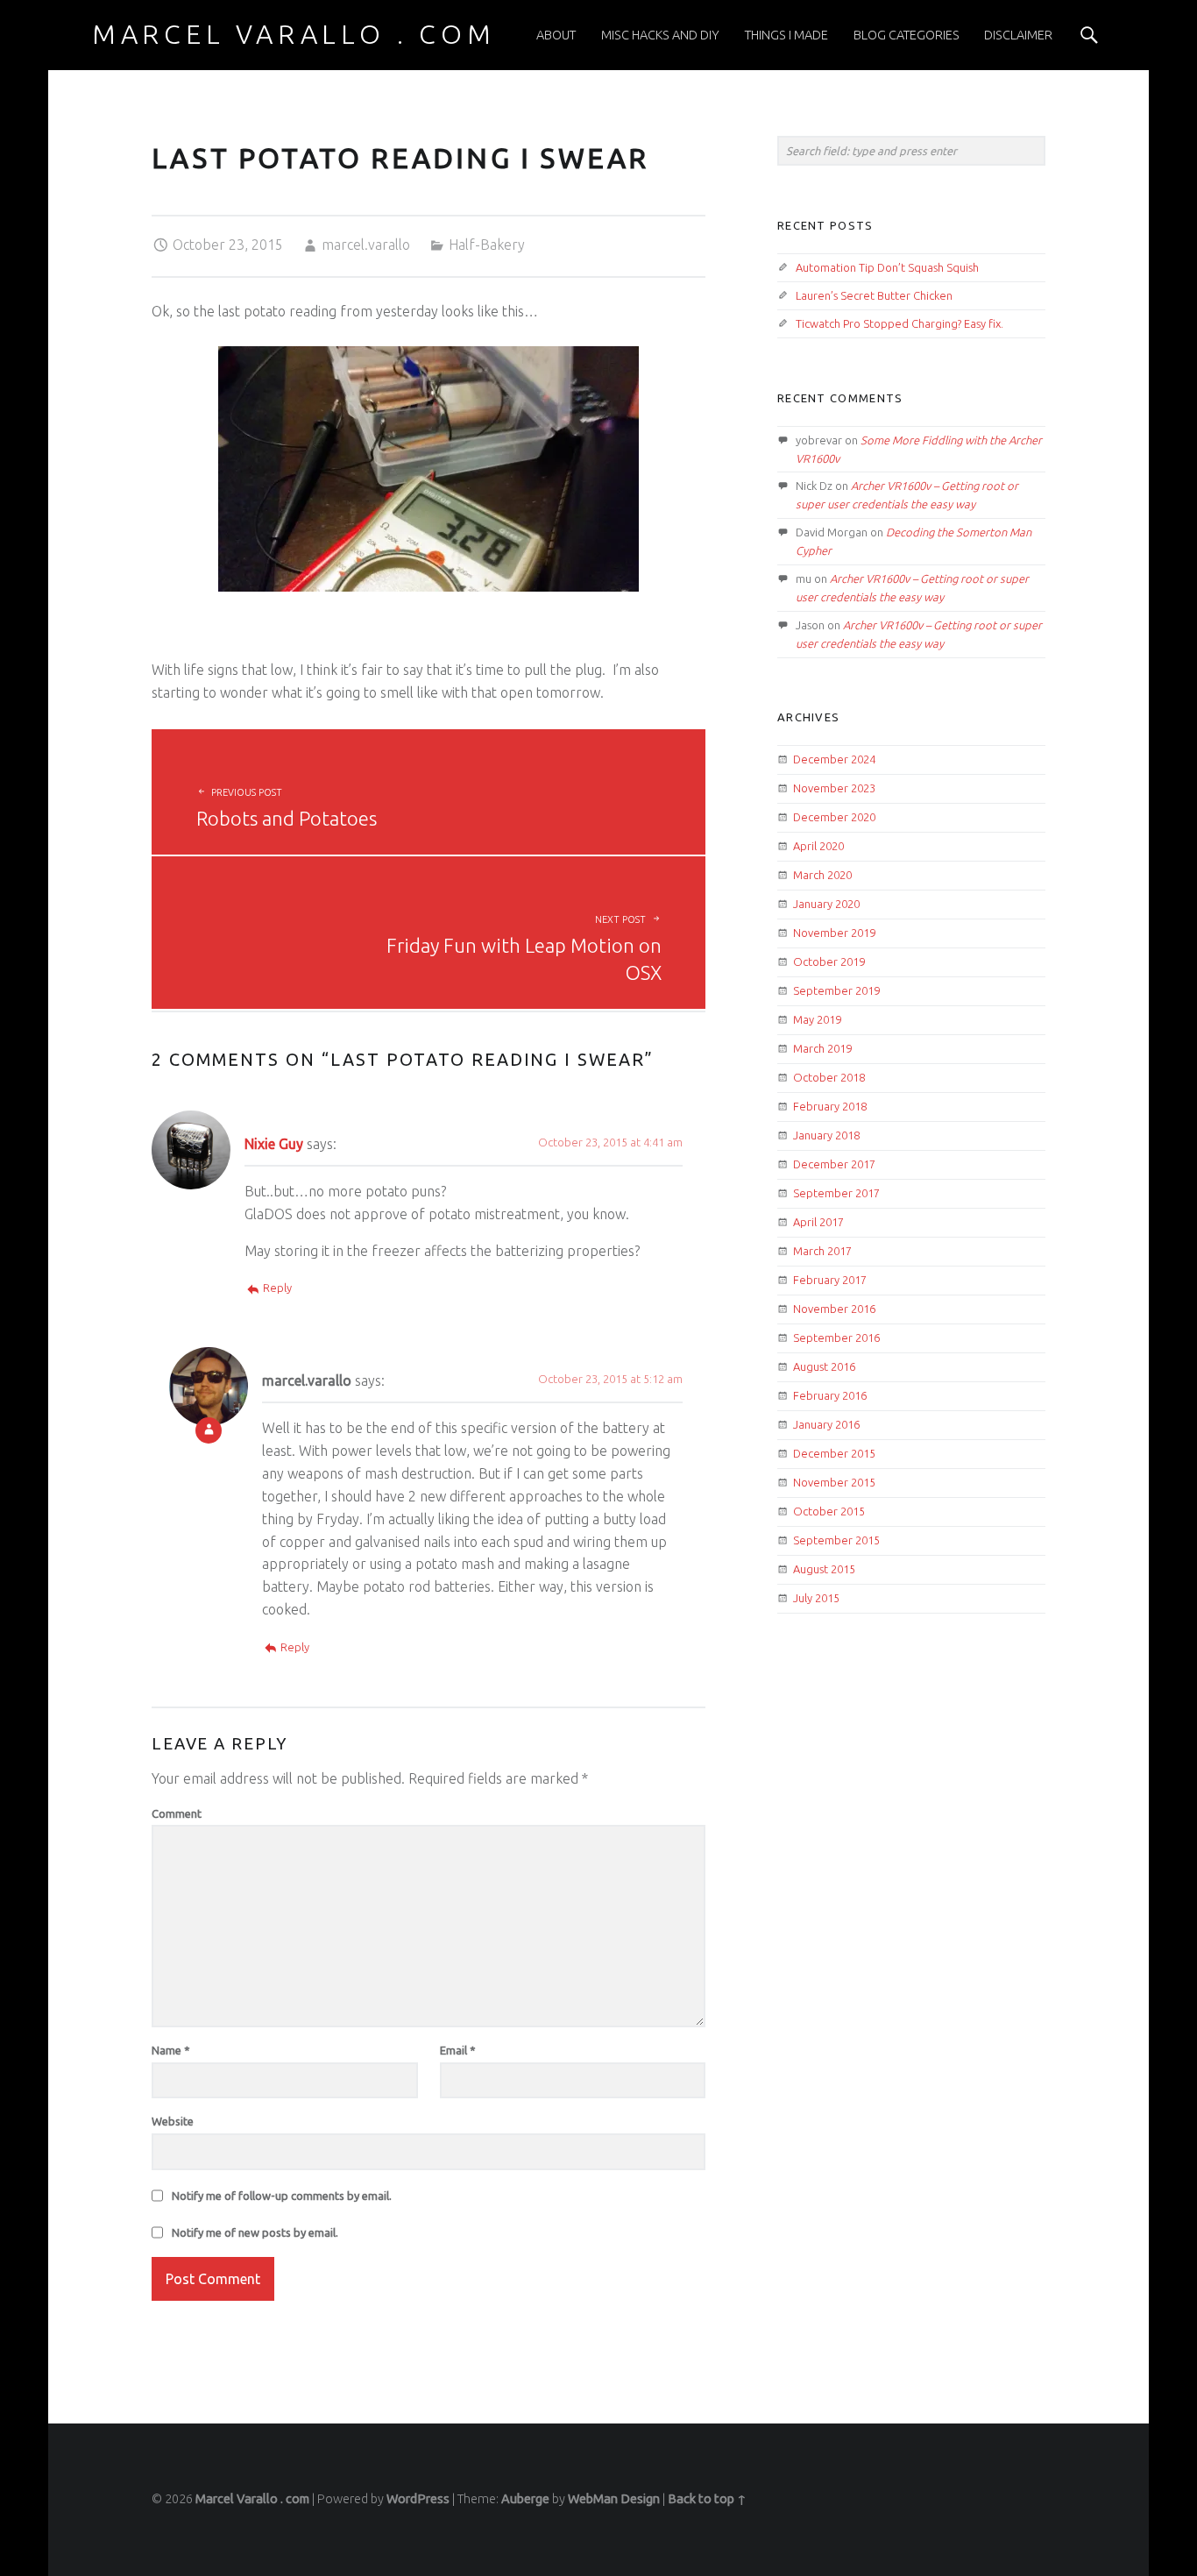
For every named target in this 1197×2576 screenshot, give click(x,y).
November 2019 (834, 933)
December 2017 (834, 1164)
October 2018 (829, 1077)
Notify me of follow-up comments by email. (282, 2196)
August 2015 (824, 1569)
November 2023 (834, 788)
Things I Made (786, 35)
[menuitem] (556, 35)
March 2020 (822, 875)
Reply (277, 1288)
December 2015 (834, 1453)
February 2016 (830, 1395)
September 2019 (836, 990)
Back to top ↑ (707, 2499)
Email (458, 2050)
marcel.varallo (366, 245)
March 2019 (822, 1048)
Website (173, 2121)
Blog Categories (907, 35)
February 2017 (830, 1280)
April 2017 (818, 1222)
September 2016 (836, 1338)
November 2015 (834, 1482)
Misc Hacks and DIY (660, 35)
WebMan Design (614, 2499)
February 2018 (830, 1106)
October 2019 (829, 962)
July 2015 (816, 1598)
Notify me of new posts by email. (255, 2232)
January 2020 (826, 904)
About (556, 35)
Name (171, 2050)
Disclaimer (1018, 35)
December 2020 (834, 817)
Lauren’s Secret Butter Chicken (874, 295)
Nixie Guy (274, 1144)
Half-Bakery (487, 245)
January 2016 (826, 1424)
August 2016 (824, 1366)
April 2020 (818, 846)
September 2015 (836, 1540)
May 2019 (817, 1019)
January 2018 (826, 1135)
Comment (177, 1813)
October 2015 (829, 1511)
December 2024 (834, 759)
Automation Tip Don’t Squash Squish (887, 267)
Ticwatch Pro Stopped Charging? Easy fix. (900, 323)
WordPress (418, 2499)
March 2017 (822, 1251)
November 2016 (834, 1309)
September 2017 (836, 1193)
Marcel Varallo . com (252, 2499)
